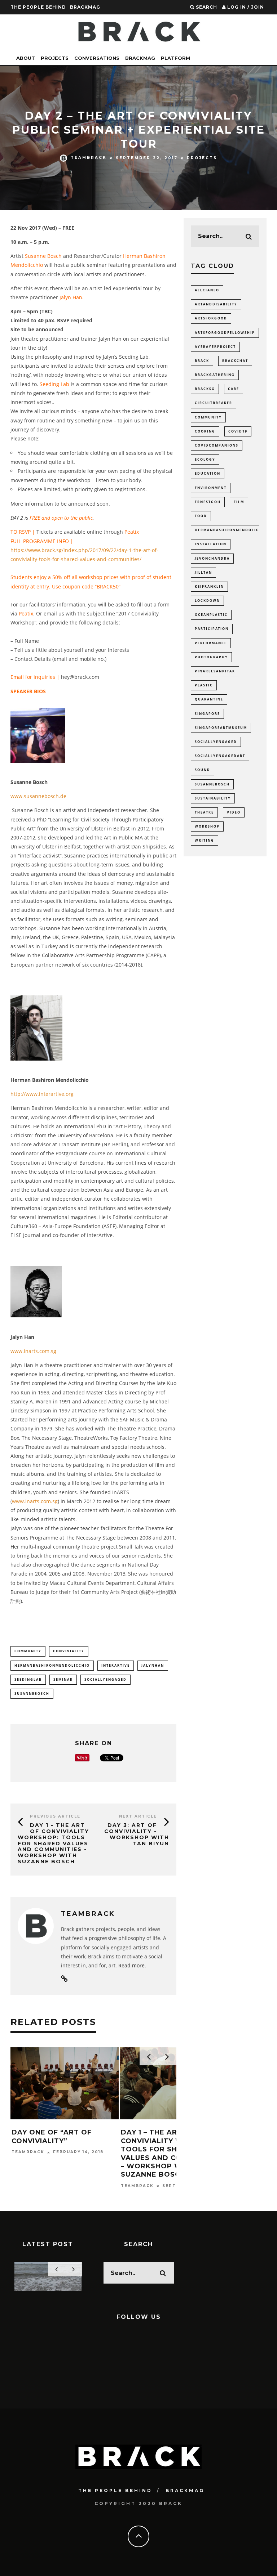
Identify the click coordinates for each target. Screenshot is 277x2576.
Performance (211, 643)
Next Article (138, 1816)
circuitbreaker (214, 403)
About (26, 58)
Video (234, 812)
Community (28, 1651)
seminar (63, 1679)
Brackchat (235, 361)
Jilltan (203, 572)
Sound (203, 770)
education (208, 473)
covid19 (238, 431)
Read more (131, 1965)
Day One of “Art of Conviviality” (52, 2136)
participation (212, 629)
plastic (204, 685)
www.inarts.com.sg (33, 1351)
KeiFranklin (209, 586)
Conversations (97, 58)
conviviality (69, 1651)
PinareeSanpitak (215, 671)
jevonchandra (212, 558)
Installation (211, 544)
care (234, 389)
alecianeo (207, 290)
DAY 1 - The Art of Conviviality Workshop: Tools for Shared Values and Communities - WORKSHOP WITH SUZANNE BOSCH (53, 1843)
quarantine (209, 699)
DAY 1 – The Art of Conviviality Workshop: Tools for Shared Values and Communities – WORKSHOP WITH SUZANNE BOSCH (172, 2153)
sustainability (213, 798)
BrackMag (85, 7)
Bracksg (205, 389)
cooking (205, 431)
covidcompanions (217, 445)
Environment (211, 488)
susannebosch (32, 1694)
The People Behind (38, 7)
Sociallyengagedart (220, 756)
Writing (205, 840)
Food (201, 516)
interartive (116, 1665)
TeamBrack (89, 158)
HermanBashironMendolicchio (52, 1665)
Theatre (204, 812)
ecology (205, 459)
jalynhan (153, 1665)
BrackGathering (215, 375)
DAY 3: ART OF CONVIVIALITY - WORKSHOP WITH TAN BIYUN (137, 1834)
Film (239, 502)
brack (202, 361)
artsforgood (211, 318)
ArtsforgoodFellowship (225, 333)
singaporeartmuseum (221, 728)
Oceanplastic (211, 615)
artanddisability (216, 304)
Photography (211, 657)
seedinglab (28, 1679)
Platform (175, 58)
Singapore (207, 714)
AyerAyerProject (215, 347)
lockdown (207, 601)
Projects (55, 58)
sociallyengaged (105, 1679)
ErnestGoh (208, 502)
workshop (207, 826)
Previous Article (55, 1816)
